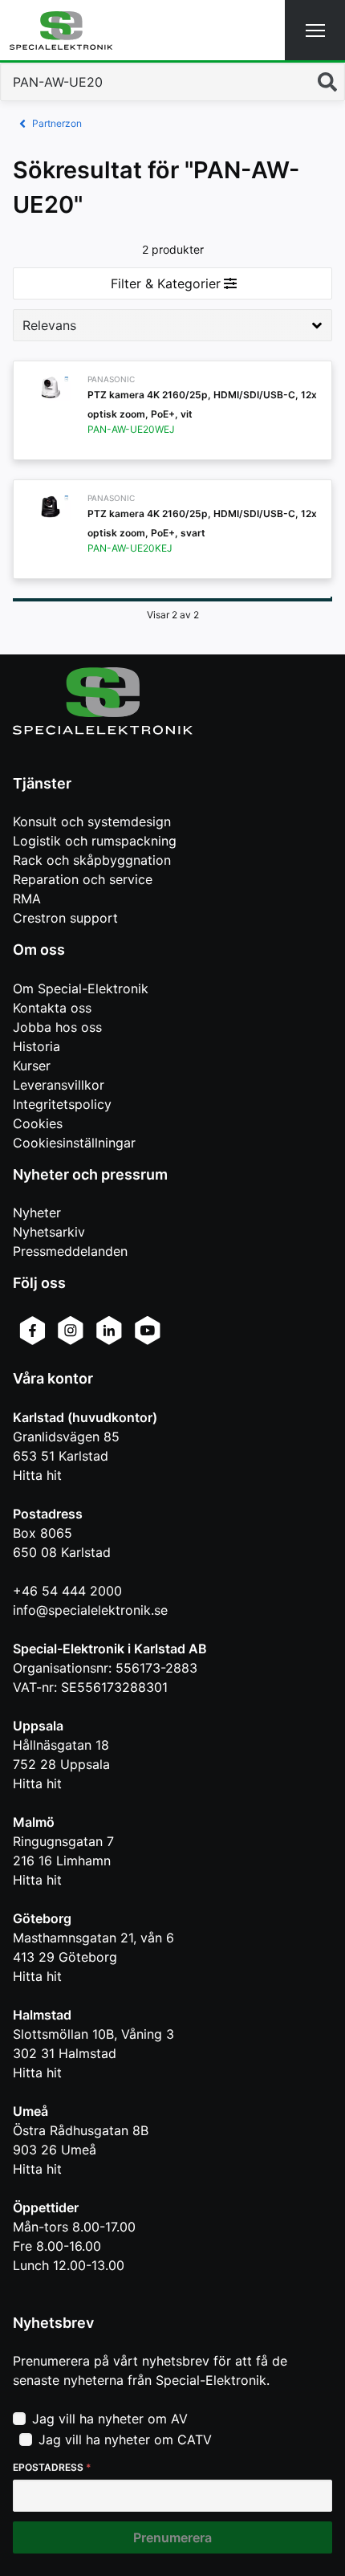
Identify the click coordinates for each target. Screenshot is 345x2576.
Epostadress (52, 2467)
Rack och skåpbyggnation (92, 860)
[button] (315, 30)
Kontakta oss (52, 1008)
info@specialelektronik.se (90, 1610)
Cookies (38, 1123)
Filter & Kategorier (166, 283)
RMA (27, 899)
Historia (37, 1046)
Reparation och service (83, 879)
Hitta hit (37, 1475)
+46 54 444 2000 (67, 1591)
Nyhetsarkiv (49, 1232)
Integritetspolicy (62, 1104)
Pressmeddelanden (70, 1251)
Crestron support (65, 918)
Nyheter (37, 1213)
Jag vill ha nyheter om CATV (125, 2439)
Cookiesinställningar (74, 1143)
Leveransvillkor (59, 1085)
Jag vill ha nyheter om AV (110, 2419)
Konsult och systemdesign (92, 821)
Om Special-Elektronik (81, 988)
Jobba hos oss (57, 1027)
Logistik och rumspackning (95, 841)
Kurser (32, 1066)
